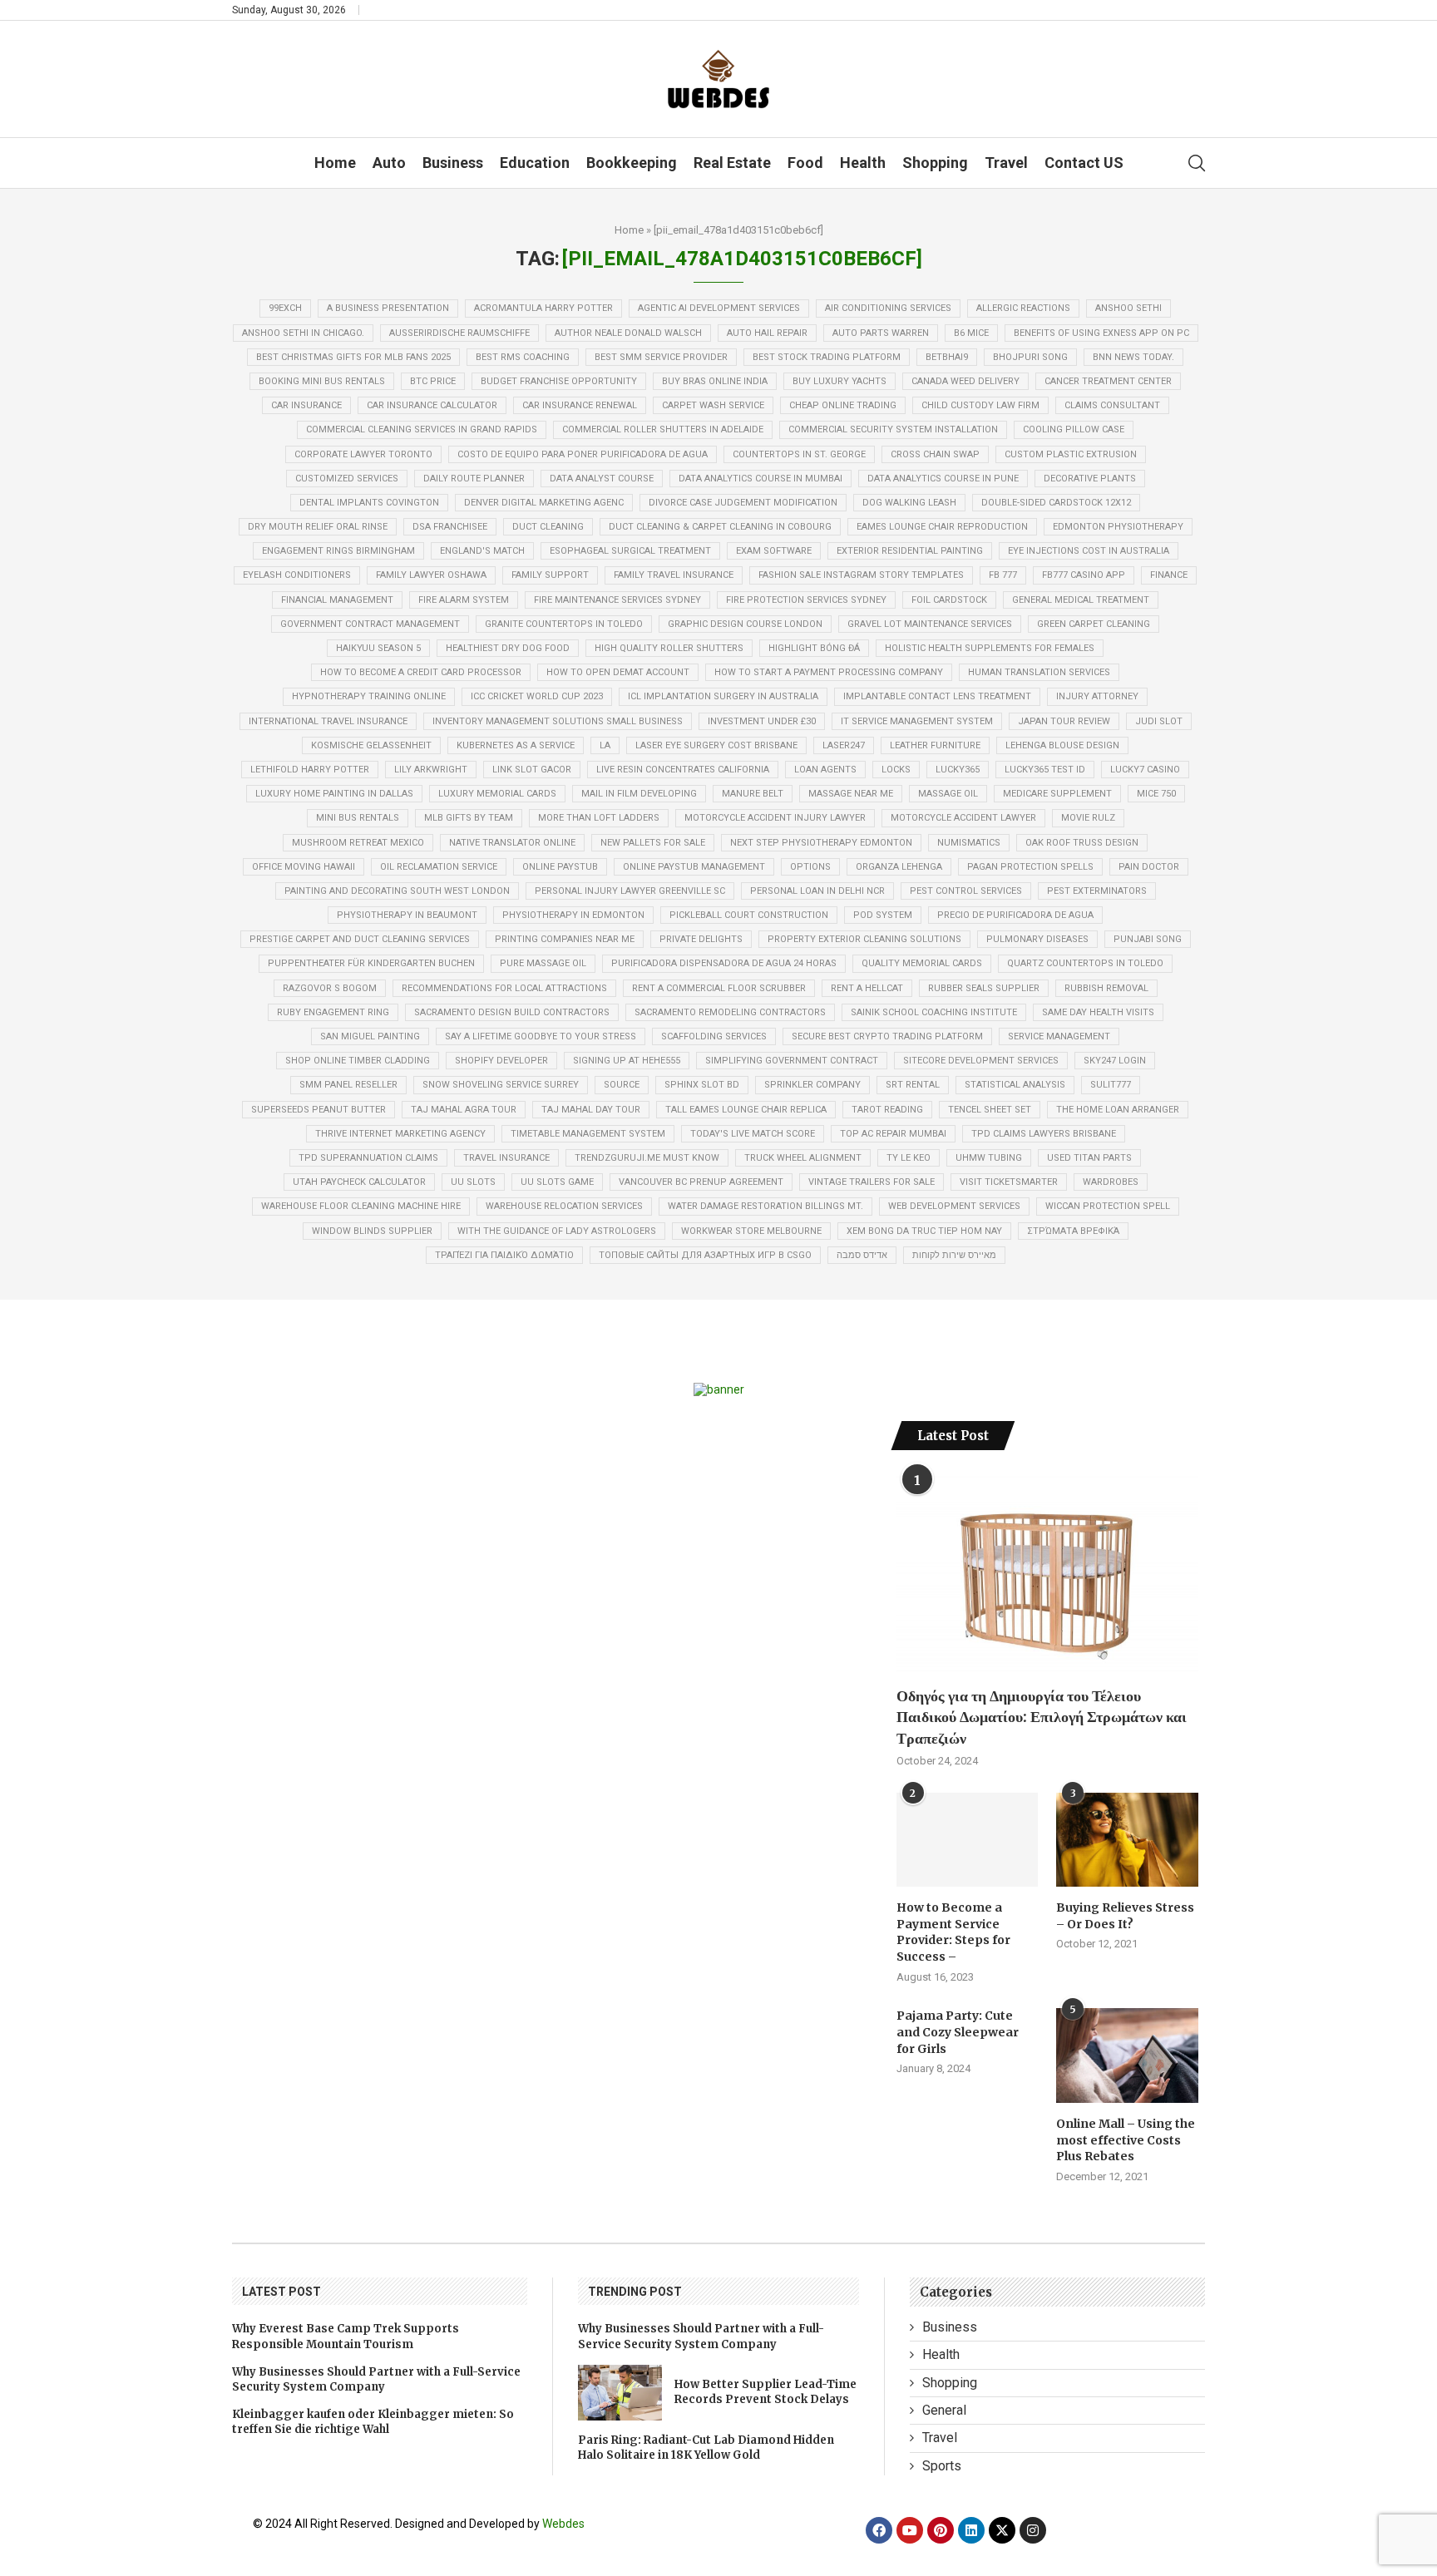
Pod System (883, 915)
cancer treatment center (1108, 381)
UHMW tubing (989, 1158)
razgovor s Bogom (330, 988)
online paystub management (694, 867)
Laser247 (844, 745)
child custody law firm (980, 405)
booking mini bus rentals (322, 381)
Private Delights (701, 939)
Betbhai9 (947, 357)
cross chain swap (935, 454)
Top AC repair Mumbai (893, 1134)
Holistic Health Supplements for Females (990, 648)
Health (863, 163)
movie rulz (1088, 818)
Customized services (347, 479)
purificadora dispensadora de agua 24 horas (724, 963)
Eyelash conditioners (297, 575)
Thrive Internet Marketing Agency (400, 1134)
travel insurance (506, 1158)
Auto (389, 163)
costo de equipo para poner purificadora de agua (583, 454)
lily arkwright (431, 770)
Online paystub (560, 867)
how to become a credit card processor (421, 672)
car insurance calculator (432, 405)
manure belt (753, 794)
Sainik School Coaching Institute (934, 1012)
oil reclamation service (439, 867)
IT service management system (917, 721)
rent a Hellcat (867, 988)
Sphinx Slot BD (702, 1085)
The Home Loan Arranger (1118, 1110)
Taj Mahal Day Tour (591, 1110)
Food (805, 163)
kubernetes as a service (516, 745)
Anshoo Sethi (1128, 308)
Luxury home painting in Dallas (334, 794)
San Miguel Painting (370, 1036)
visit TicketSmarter (1009, 1182)
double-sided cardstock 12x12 (1056, 503)
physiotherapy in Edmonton (573, 915)
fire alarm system (464, 600)
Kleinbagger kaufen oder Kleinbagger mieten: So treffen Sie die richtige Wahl (373, 2422)
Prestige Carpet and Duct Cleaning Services (360, 939)
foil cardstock (949, 600)
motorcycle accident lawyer (963, 818)
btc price (433, 381)
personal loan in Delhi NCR (817, 891)
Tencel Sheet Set (990, 1110)
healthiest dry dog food (508, 648)
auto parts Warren (881, 333)
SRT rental (913, 1085)
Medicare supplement (1057, 794)
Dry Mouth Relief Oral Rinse (318, 527)
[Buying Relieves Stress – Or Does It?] (1127, 1840)
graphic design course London (745, 624)
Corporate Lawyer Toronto (363, 454)
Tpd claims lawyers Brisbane (1044, 1134)
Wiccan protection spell (1108, 1206)
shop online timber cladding (358, 1061)
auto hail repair (767, 333)
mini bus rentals (358, 818)
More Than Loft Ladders (599, 818)
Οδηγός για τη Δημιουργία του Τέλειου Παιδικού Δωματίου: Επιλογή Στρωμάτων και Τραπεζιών (1042, 1717)
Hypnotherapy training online (369, 696)
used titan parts (1089, 1158)
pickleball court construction (749, 915)
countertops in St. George (799, 454)
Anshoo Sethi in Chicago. (303, 333)
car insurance (306, 405)
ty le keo (909, 1158)
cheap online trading (843, 405)
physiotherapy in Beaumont (407, 915)
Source (622, 1085)
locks (896, 770)
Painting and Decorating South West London (397, 891)
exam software (774, 551)
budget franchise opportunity (559, 381)
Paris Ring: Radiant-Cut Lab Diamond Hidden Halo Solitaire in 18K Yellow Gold (706, 2448)
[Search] (1197, 163)
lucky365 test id (1045, 770)
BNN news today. (1133, 357)
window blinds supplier (372, 1231)
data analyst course (602, 479)
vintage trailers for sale (872, 1182)
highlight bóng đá (814, 648)
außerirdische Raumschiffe (459, 333)
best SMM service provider (661, 357)
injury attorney (1097, 696)
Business (453, 163)
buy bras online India (715, 381)
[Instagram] (1033, 2530)
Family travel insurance (674, 575)
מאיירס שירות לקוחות (954, 1255)
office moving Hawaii (304, 867)
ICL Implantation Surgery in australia (723, 696)
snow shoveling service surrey (501, 1085)
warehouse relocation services (564, 1206)
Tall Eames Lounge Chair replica (746, 1110)
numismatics (969, 843)
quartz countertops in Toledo (1085, 963)
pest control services (966, 891)
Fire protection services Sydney (806, 600)
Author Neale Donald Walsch (628, 333)
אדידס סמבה (862, 1255)
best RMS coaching (523, 357)
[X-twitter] (1002, 2530)
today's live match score (753, 1134)
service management (1059, 1036)
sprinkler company (812, 1085)
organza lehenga (899, 867)
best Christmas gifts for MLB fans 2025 (353, 357)
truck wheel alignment (803, 1158)
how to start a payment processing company (829, 672)
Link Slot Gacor (532, 770)
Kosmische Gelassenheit (371, 745)
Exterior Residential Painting (910, 551)
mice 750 (1156, 794)
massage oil (948, 794)
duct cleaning (548, 527)
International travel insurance (328, 721)
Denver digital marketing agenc (544, 503)
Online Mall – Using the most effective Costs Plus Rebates (1126, 2140)
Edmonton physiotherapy (1118, 527)
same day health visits (1098, 1012)
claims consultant (1112, 405)
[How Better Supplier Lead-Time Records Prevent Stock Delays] (620, 2393)
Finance (1169, 575)
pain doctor (1149, 867)
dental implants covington (369, 503)
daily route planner (474, 479)
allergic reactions (1023, 308)
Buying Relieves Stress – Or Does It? (1125, 1916)
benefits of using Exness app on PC (1101, 333)
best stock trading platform (827, 357)
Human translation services (1039, 672)
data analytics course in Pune (943, 479)
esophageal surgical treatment (630, 551)
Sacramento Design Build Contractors (512, 1012)
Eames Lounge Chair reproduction (942, 527)
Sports (942, 2466)
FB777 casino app (1084, 575)
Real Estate (732, 163)
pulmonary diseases (1037, 939)
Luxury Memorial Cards (497, 794)
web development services (954, 1206)
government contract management (370, 624)
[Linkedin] (971, 2530)
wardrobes (1111, 1182)
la (605, 745)
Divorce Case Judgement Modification (743, 503)
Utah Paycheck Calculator (359, 1182)
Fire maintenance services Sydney (617, 600)
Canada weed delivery (965, 381)
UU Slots (473, 1182)
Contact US (1084, 163)
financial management (337, 600)
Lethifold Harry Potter (310, 770)
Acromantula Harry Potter (543, 308)
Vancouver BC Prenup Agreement (701, 1182)
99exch (285, 308)
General (944, 2410)
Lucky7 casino (1145, 770)
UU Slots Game (557, 1182)
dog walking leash (909, 503)
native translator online (512, 843)
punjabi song (1148, 939)
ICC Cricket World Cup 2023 (537, 696)
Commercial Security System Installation (893, 429)
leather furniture (935, 745)
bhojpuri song (1030, 357)
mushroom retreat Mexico (358, 843)
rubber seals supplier (984, 988)
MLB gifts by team (469, 818)
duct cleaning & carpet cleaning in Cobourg (720, 527)
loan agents (825, 770)
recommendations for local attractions (504, 988)
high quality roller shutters (669, 648)
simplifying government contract (792, 1061)
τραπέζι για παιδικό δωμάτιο (504, 1255)
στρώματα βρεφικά (1073, 1231)
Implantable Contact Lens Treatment (937, 696)
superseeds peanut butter (319, 1110)
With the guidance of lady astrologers (557, 1231)
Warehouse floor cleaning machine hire (361, 1206)
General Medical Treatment (1081, 600)
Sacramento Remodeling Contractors (730, 1012)
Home (335, 163)
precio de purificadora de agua (1015, 915)
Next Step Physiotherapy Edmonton (821, 843)
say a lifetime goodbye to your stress (541, 1036)
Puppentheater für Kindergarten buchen (371, 963)
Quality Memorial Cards (922, 963)
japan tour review (1064, 721)
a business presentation (388, 308)
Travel (1006, 163)
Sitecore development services (981, 1061)
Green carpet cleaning (1094, 624)
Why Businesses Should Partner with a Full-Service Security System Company (376, 2379)
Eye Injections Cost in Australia (1089, 551)
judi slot (1159, 721)
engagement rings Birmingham (338, 551)
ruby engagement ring (333, 1012)
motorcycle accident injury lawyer (775, 818)
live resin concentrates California (683, 770)
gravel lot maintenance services (930, 624)
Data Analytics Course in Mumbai (760, 479)
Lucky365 (958, 770)
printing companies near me (565, 939)
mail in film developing (639, 794)
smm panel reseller (348, 1085)
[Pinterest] (941, 2530)
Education (535, 163)
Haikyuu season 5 (378, 648)
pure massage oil (543, 963)
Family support (550, 575)
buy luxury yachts (839, 381)
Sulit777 (1111, 1085)
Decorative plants (1090, 479)
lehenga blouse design (1062, 745)
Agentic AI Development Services (719, 308)
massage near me (851, 794)
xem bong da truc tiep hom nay (924, 1231)
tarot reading (887, 1110)
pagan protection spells (1030, 867)
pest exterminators (1097, 891)
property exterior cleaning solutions (864, 939)
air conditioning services (888, 308)
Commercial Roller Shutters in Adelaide (663, 429)
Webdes (563, 2524)
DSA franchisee (450, 527)
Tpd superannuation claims (368, 1158)
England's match (482, 551)
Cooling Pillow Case (1074, 429)
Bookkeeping (632, 163)
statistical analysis (1015, 1085)
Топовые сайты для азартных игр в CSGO (705, 1255)
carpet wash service (713, 405)
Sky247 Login (1115, 1061)
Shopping (935, 163)
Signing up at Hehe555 (627, 1061)
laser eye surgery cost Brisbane (716, 745)
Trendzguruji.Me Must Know (647, 1158)
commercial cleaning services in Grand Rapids (422, 429)
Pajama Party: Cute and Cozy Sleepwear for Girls (958, 2032)
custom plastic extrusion (1071, 454)
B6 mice (971, 333)
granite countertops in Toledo (564, 624)
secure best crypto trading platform (887, 1036)
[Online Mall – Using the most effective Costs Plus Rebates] (1127, 2055)
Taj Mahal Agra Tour (464, 1110)
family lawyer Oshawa (431, 575)
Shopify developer (501, 1061)
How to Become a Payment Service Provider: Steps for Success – (953, 1932)
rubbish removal (1106, 988)
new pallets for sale (653, 843)
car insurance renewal (580, 405)
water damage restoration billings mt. (765, 1206)
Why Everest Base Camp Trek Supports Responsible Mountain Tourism (346, 2336)
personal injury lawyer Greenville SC (630, 891)
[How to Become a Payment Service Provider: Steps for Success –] (967, 1840)
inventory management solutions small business (558, 721)
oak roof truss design (1082, 843)
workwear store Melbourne (751, 1231)
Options (810, 867)
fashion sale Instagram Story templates (861, 575)
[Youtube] (910, 2530)
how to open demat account (618, 672)
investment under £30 (762, 721)
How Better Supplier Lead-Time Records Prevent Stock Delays (765, 2392)
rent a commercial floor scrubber (719, 988)
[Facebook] (879, 2530)
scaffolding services (714, 1036)
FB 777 (1003, 575)
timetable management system (588, 1134)
